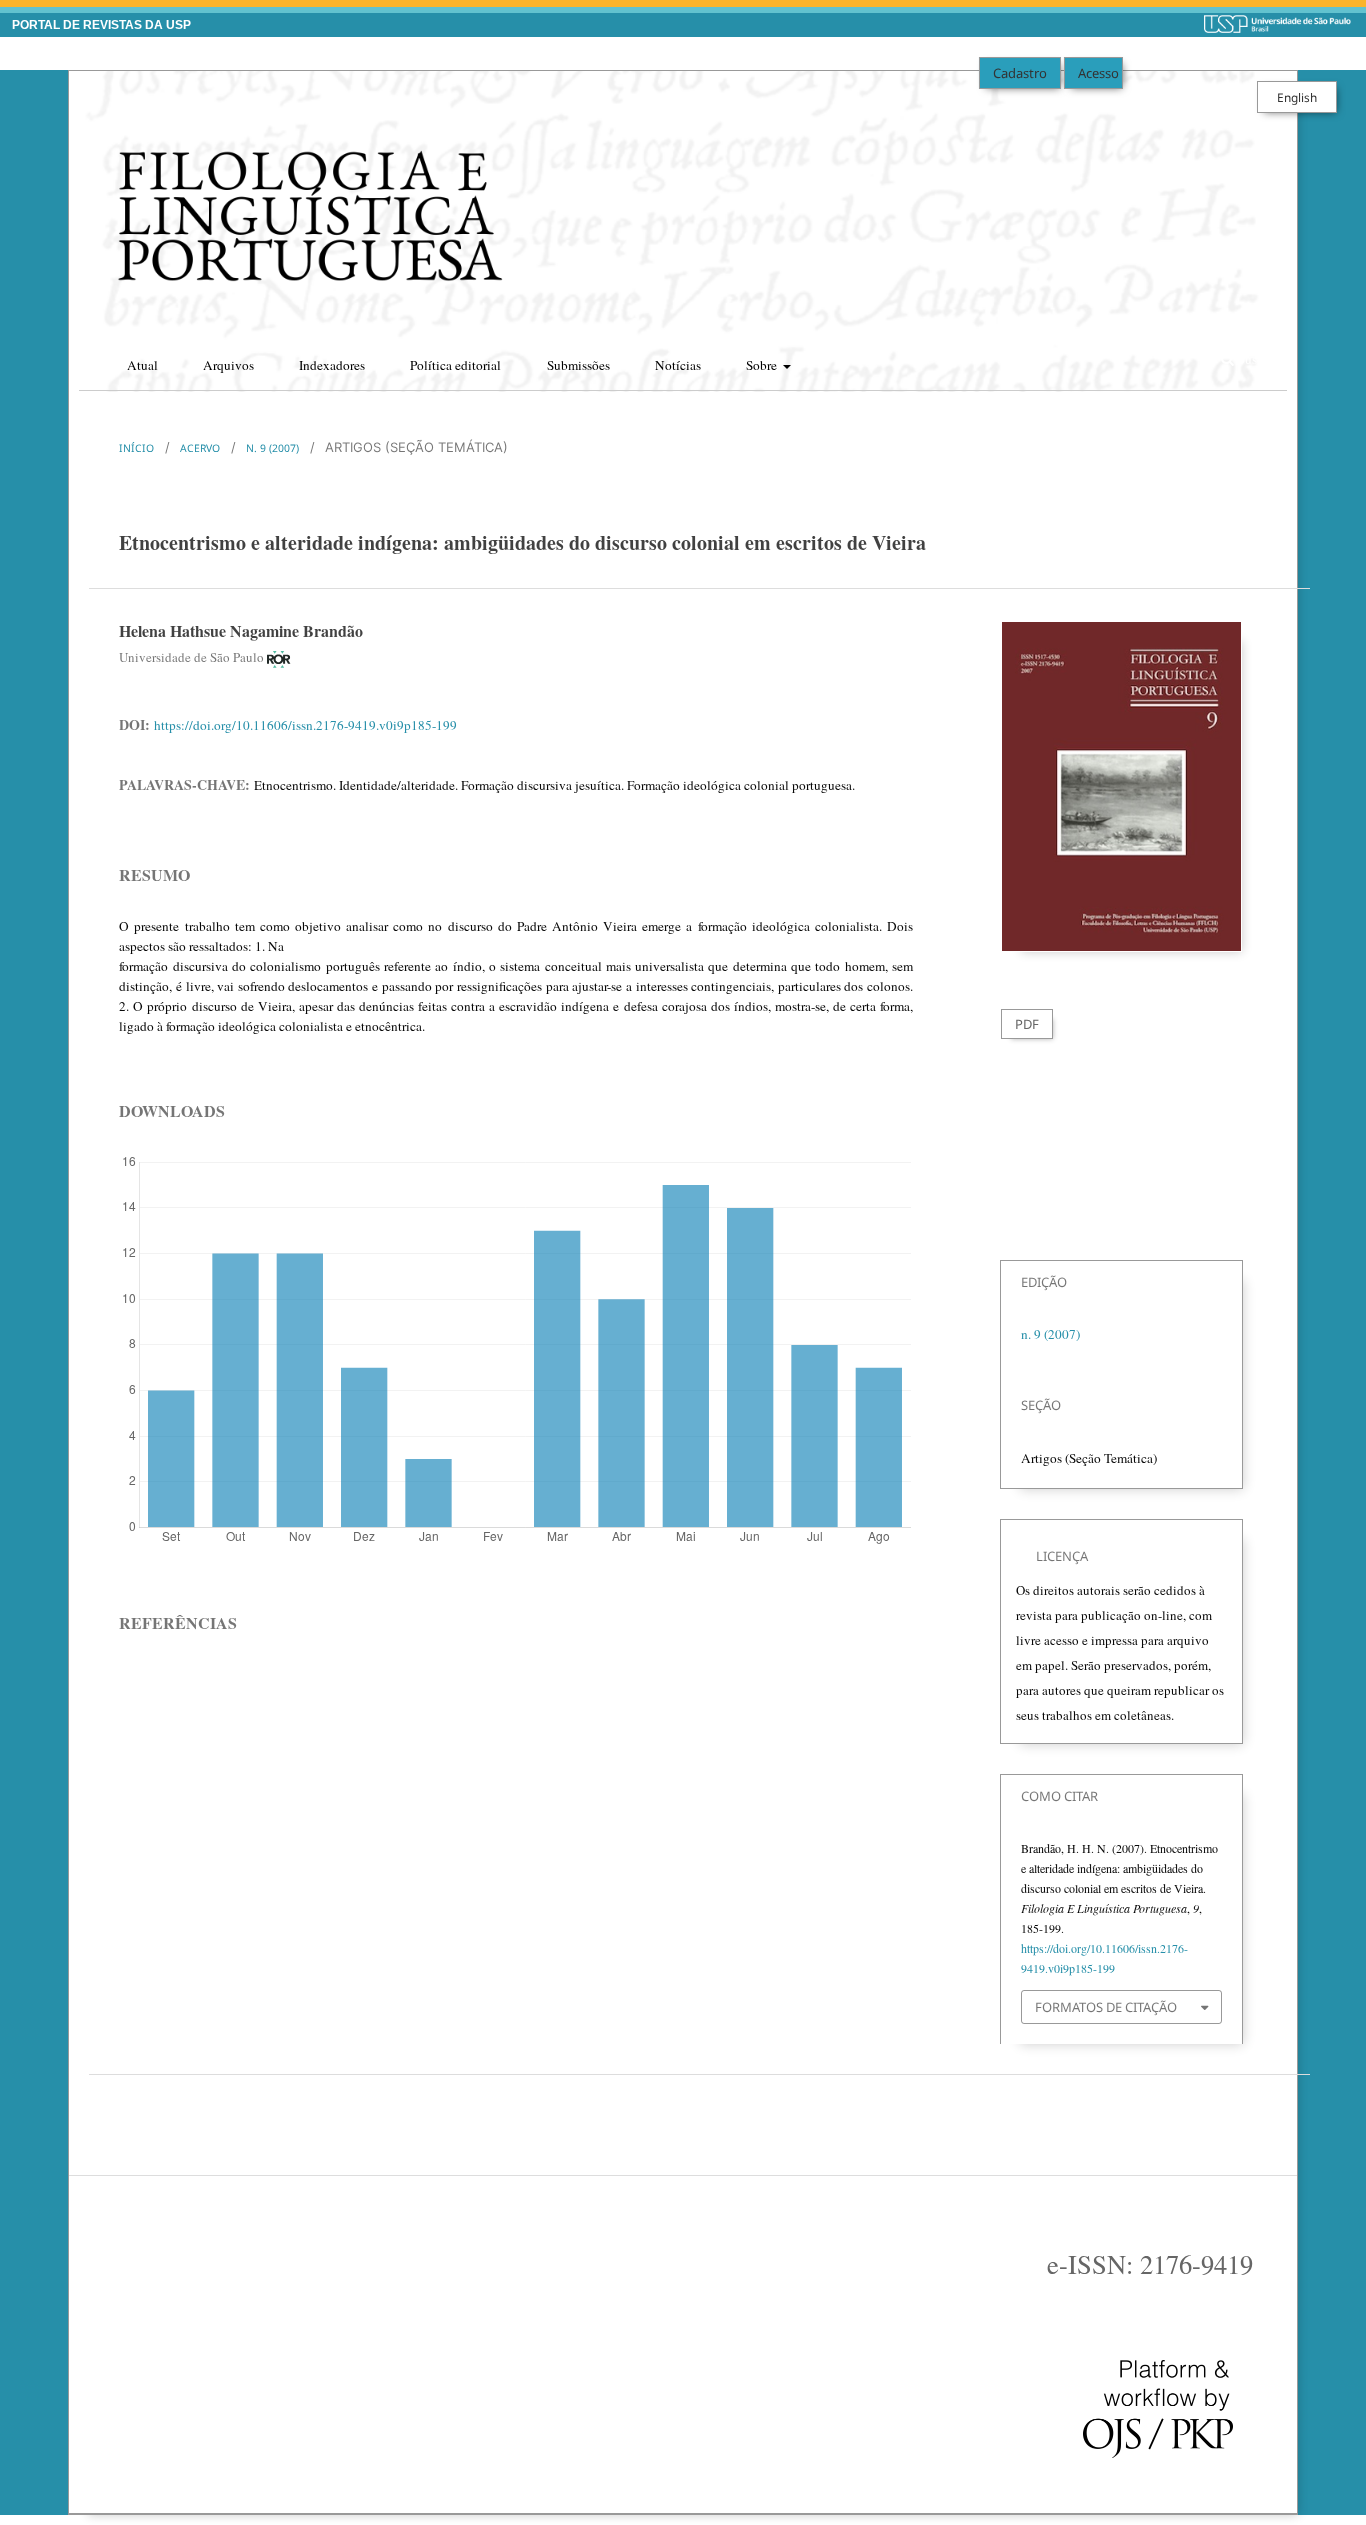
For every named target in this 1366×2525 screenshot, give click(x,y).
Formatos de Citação (1106, 2007)
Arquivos (228, 365)
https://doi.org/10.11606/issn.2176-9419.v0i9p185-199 (305, 725)
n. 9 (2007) (272, 448)
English (1297, 97)
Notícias (678, 365)
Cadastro (1020, 73)
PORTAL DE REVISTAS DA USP (101, 25)
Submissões (578, 365)
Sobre (763, 365)
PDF (1027, 1024)
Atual (142, 365)
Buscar (1253, 359)
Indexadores (332, 365)
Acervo (200, 448)
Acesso (1098, 73)
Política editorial (455, 365)
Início (136, 448)
